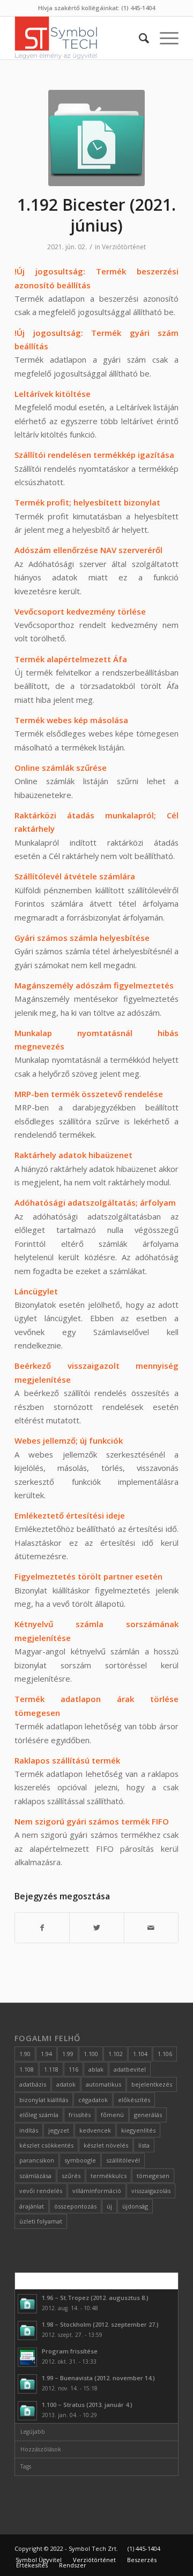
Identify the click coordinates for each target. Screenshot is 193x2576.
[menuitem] (139, 38)
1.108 (27, 2069)
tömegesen (153, 2176)
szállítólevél (123, 2160)
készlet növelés (106, 2145)
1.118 (51, 2069)
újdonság (135, 2206)
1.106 (165, 2054)
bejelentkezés (152, 2084)
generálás (148, 2115)
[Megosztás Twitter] (96, 1928)
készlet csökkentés (46, 2145)
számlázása (35, 2176)
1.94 (46, 2054)
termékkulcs (109, 2176)
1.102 (116, 2054)
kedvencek (95, 2130)
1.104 (140, 2054)
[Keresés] (139, 38)
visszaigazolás (151, 2191)
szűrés (71, 2176)
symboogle (80, 2160)
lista (144, 2145)
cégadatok (93, 2100)
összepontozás (75, 2206)
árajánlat (32, 2206)
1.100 (91, 2054)
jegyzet (59, 2130)
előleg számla (39, 2115)
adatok (66, 2084)
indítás (29, 2130)
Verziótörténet (124, 247)
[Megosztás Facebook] (42, 1928)
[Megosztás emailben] (151, 1928)
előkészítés (134, 2100)
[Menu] (164, 38)
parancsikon (37, 2160)
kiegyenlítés (138, 2130)
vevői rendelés (41, 2191)
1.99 (68, 2054)
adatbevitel (130, 2069)
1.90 (25, 2054)
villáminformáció (97, 2191)
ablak (96, 2069)
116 (73, 2069)
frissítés (80, 2115)
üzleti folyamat (41, 2221)
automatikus (103, 2084)
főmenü (112, 2115)
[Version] (96, 138)
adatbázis (33, 2084)
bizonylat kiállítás (44, 2100)
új (109, 2206)
